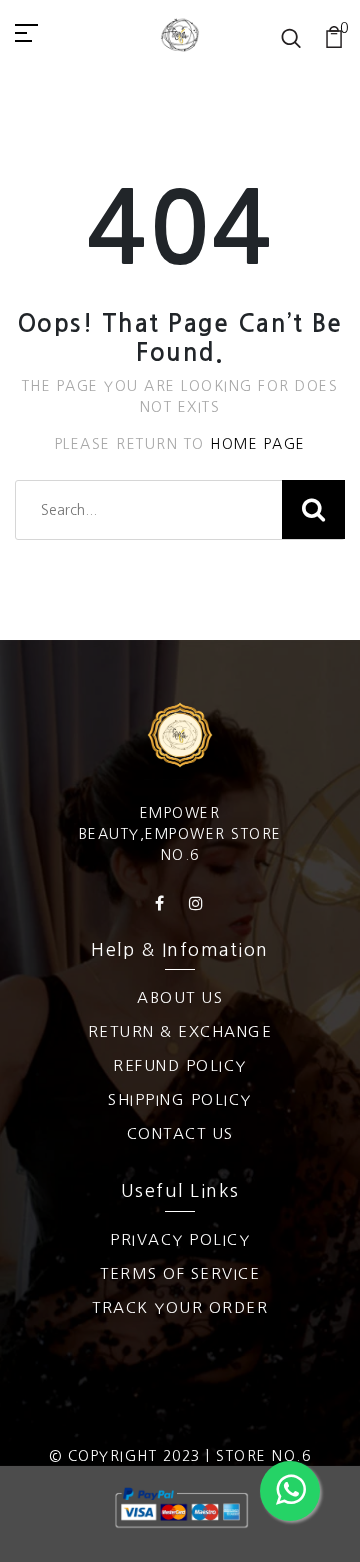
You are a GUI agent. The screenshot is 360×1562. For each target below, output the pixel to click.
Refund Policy (180, 1065)
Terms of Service (180, 1273)
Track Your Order (180, 1307)
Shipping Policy (180, 1099)
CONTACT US (180, 1133)
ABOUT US (180, 997)
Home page (258, 444)
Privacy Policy (180, 1239)
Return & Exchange (180, 1031)
